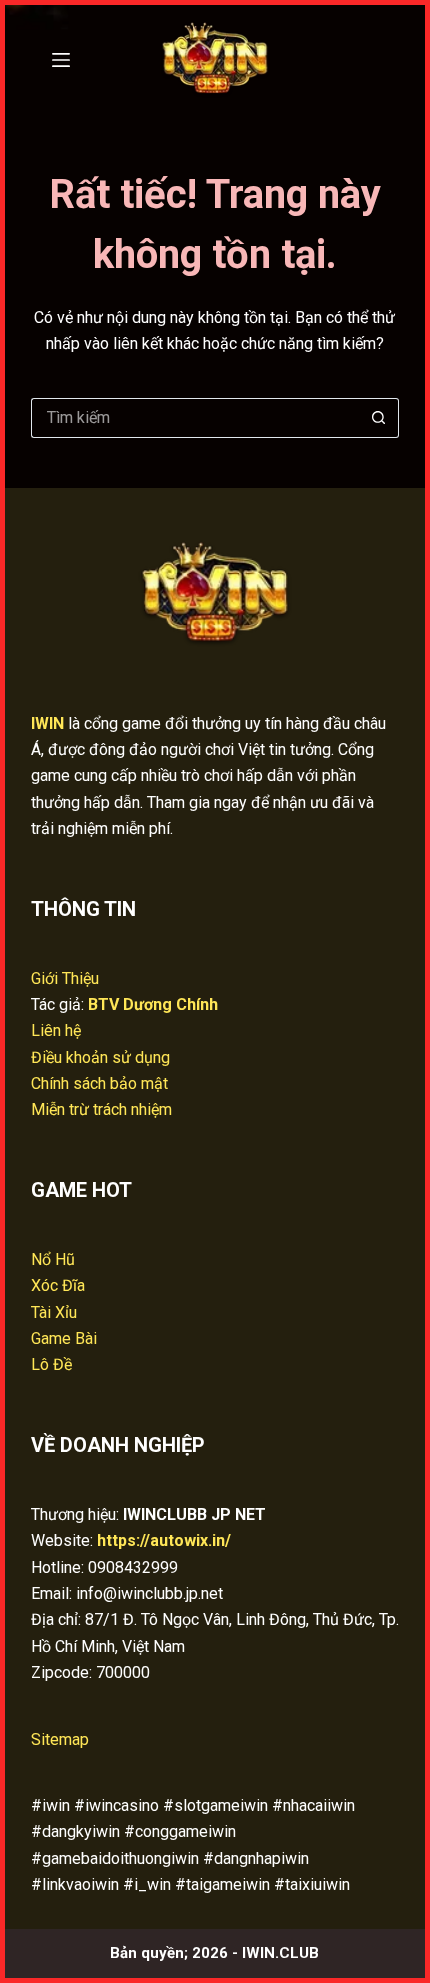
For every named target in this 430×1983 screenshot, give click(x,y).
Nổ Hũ (53, 1259)
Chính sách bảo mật (99, 1083)
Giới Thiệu (65, 978)
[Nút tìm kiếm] (379, 418)
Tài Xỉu (54, 1312)
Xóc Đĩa (58, 1285)
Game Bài (64, 1338)
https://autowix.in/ (164, 1540)
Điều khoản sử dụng (100, 1057)
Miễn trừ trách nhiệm (101, 1109)
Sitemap (60, 1739)
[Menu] (61, 60)
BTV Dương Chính (153, 1004)
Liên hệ (56, 1030)
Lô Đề (51, 1364)
